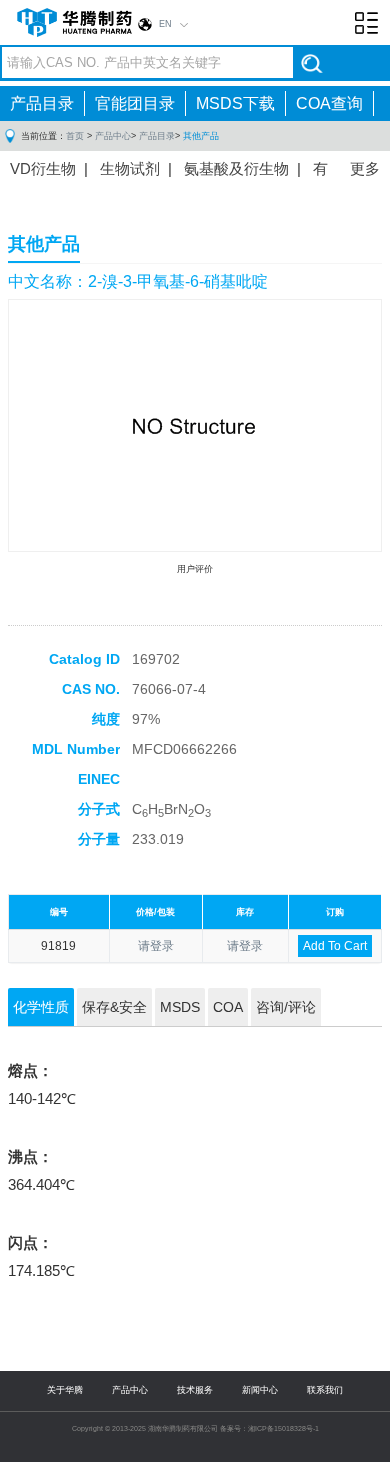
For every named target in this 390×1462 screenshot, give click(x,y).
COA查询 (329, 103)
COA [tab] (228, 1007)
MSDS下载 (235, 103)
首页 (75, 136)
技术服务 (195, 1390)
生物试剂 (130, 168)
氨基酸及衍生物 (236, 168)
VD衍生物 (43, 168)
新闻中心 (260, 1390)
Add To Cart (335, 946)
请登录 (156, 946)
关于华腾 (65, 1390)
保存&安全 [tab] (114, 1007)
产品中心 (113, 136)
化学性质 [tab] (41, 1007)
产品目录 (42, 103)
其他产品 (201, 136)
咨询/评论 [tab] (286, 1007)
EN (165, 24)
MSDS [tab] (180, 1007)
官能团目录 (135, 103)
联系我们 (325, 1390)
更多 (365, 168)
